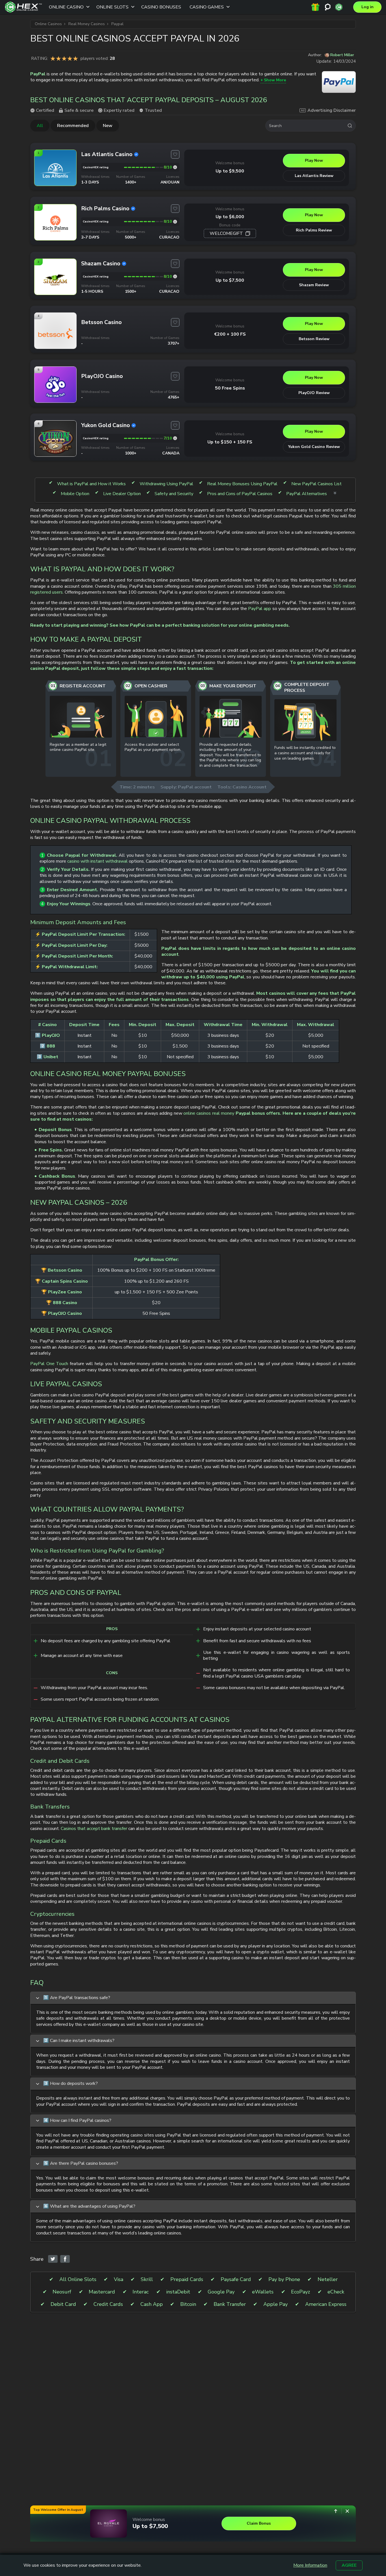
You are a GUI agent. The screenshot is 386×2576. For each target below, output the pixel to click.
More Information (310, 2565)
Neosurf (62, 2292)
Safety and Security (174, 494)
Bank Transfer (230, 2304)
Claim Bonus (259, 2523)
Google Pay (221, 2292)
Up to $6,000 (230, 217)
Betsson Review (314, 339)
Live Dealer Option (122, 494)
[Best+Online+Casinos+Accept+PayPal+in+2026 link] (53, 2259)
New (108, 126)
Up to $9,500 (230, 171)
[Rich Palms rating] (175, 222)
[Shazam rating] (175, 276)
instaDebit (178, 2292)
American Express (326, 2304)
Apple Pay (276, 2304)
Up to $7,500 (230, 280)
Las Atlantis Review (314, 176)
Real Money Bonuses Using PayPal (242, 484)
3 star (64, 58)
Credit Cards (108, 2304)
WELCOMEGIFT (226, 233)
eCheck (336, 2292)
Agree (349, 2565)
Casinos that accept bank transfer (94, 1829)
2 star (58, 58)
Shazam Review (314, 285)
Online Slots (112, 7)
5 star (75, 58)
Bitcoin (188, 2304)
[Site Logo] (23, 7)
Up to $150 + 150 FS (230, 442)
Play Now (314, 160)
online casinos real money (209, 1113)
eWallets (263, 2292)
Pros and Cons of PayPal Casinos (240, 494)
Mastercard (102, 2292)
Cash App (152, 2304)
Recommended (73, 126)
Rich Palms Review (314, 230)
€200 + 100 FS (230, 334)
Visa (119, 2279)
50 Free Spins (230, 388)
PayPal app (260, 609)
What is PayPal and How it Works (91, 484)
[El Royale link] (109, 2523)
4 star (70, 58)
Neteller (328, 2279)
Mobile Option (75, 494)
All (40, 126)
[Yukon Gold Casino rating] (175, 438)
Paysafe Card (236, 2279)
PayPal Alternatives (307, 494)
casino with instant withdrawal (97, 861)
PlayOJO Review (314, 393)
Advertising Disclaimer (332, 110)
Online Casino (66, 7)
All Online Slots (78, 2279)
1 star (53, 58)
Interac (141, 2292)
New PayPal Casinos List (316, 484)
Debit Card (63, 2304)
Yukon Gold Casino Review (314, 447)
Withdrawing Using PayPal (166, 484)
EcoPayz (301, 2292)
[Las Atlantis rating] (175, 167)
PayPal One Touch (49, 1364)
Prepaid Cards (187, 2279)
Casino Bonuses (161, 7)
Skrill (147, 2279)
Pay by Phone (284, 2279)
